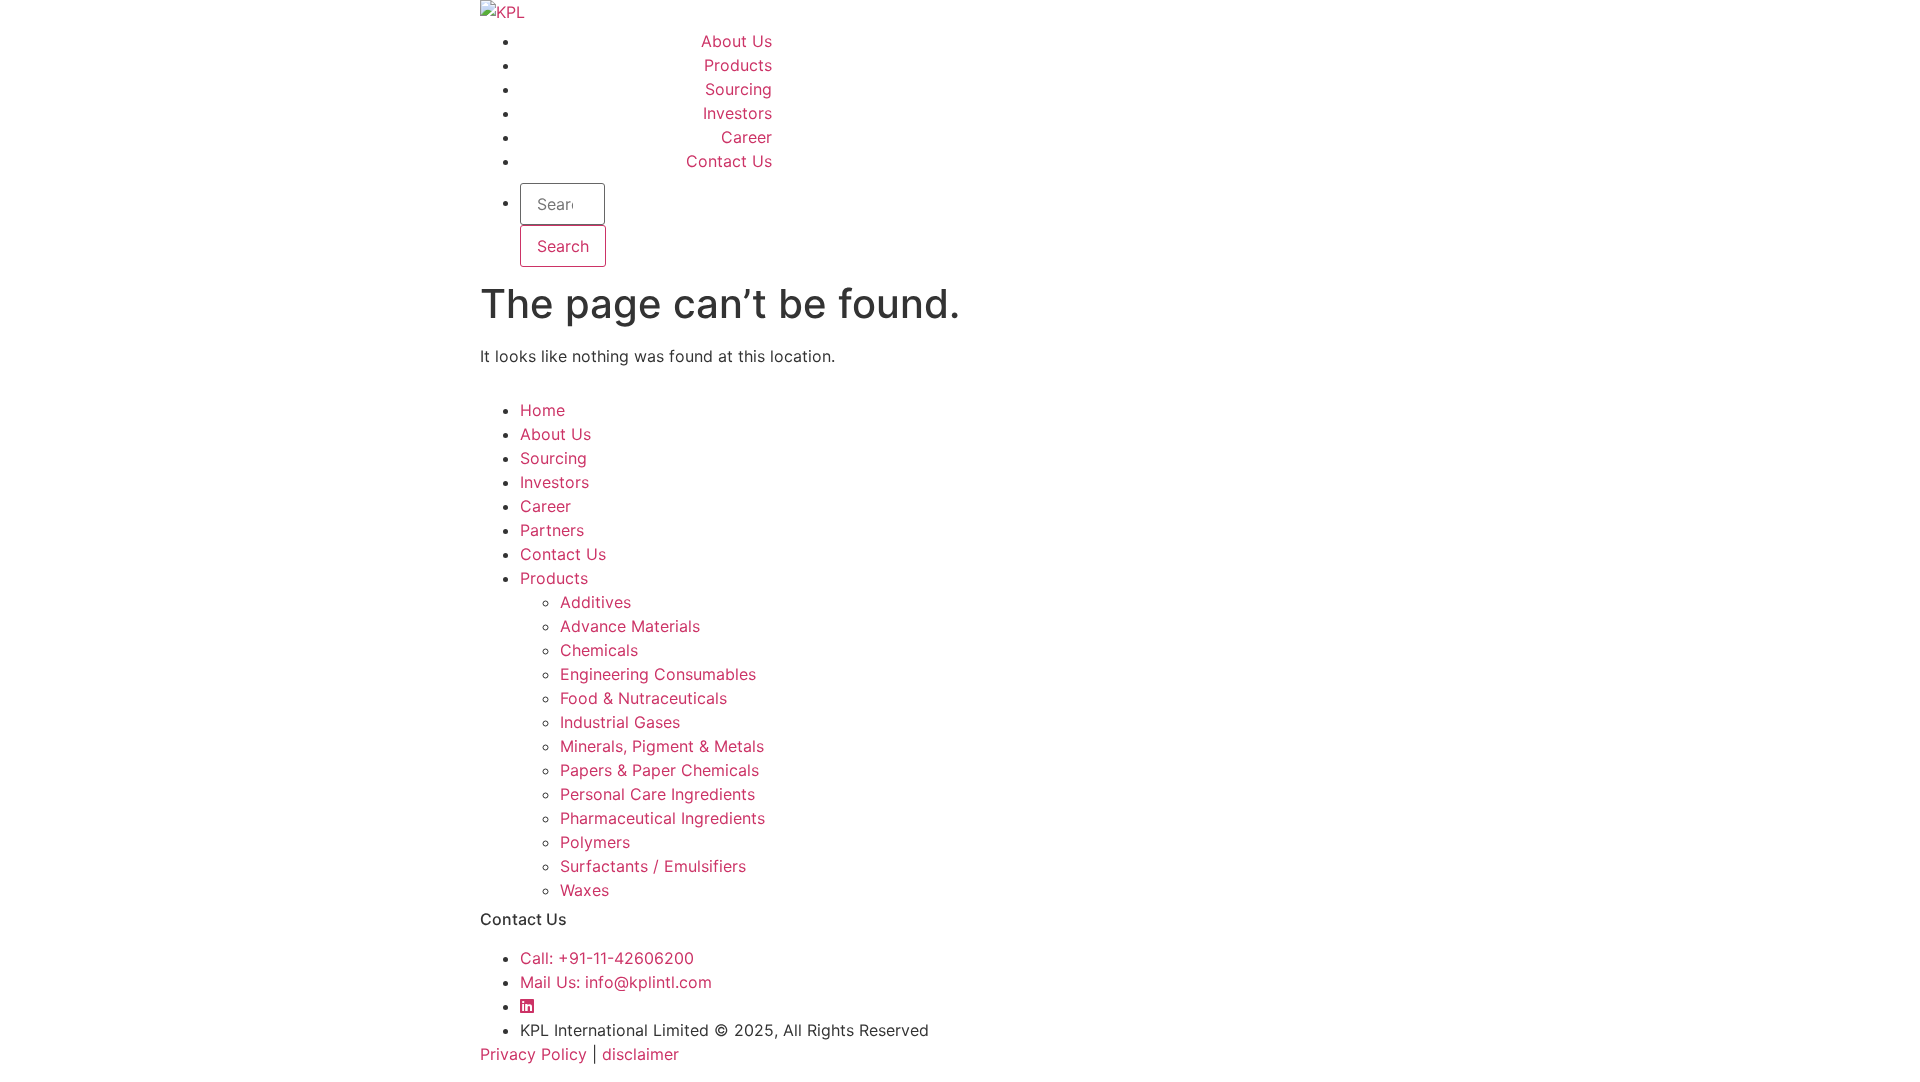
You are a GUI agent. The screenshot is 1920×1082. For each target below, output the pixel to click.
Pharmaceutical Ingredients (662, 818)
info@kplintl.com (616, 982)
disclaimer (640, 1054)
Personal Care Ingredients (657, 794)
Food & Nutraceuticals (643, 698)
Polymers (595, 842)
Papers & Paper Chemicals (659, 770)
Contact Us (729, 161)
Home (542, 410)
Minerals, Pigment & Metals (662, 746)
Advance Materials (630, 626)
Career (746, 137)
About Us (736, 41)
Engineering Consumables (658, 674)
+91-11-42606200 (607, 958)
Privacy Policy (533, 1054)
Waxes (584, 890)
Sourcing (738, 89)
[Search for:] (562, 204)
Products (738, 65)
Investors (737, 113)
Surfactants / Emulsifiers (653, 866)
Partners (552, 530)
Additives (595, 602)
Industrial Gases (620, 722)
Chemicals (599, 650)
